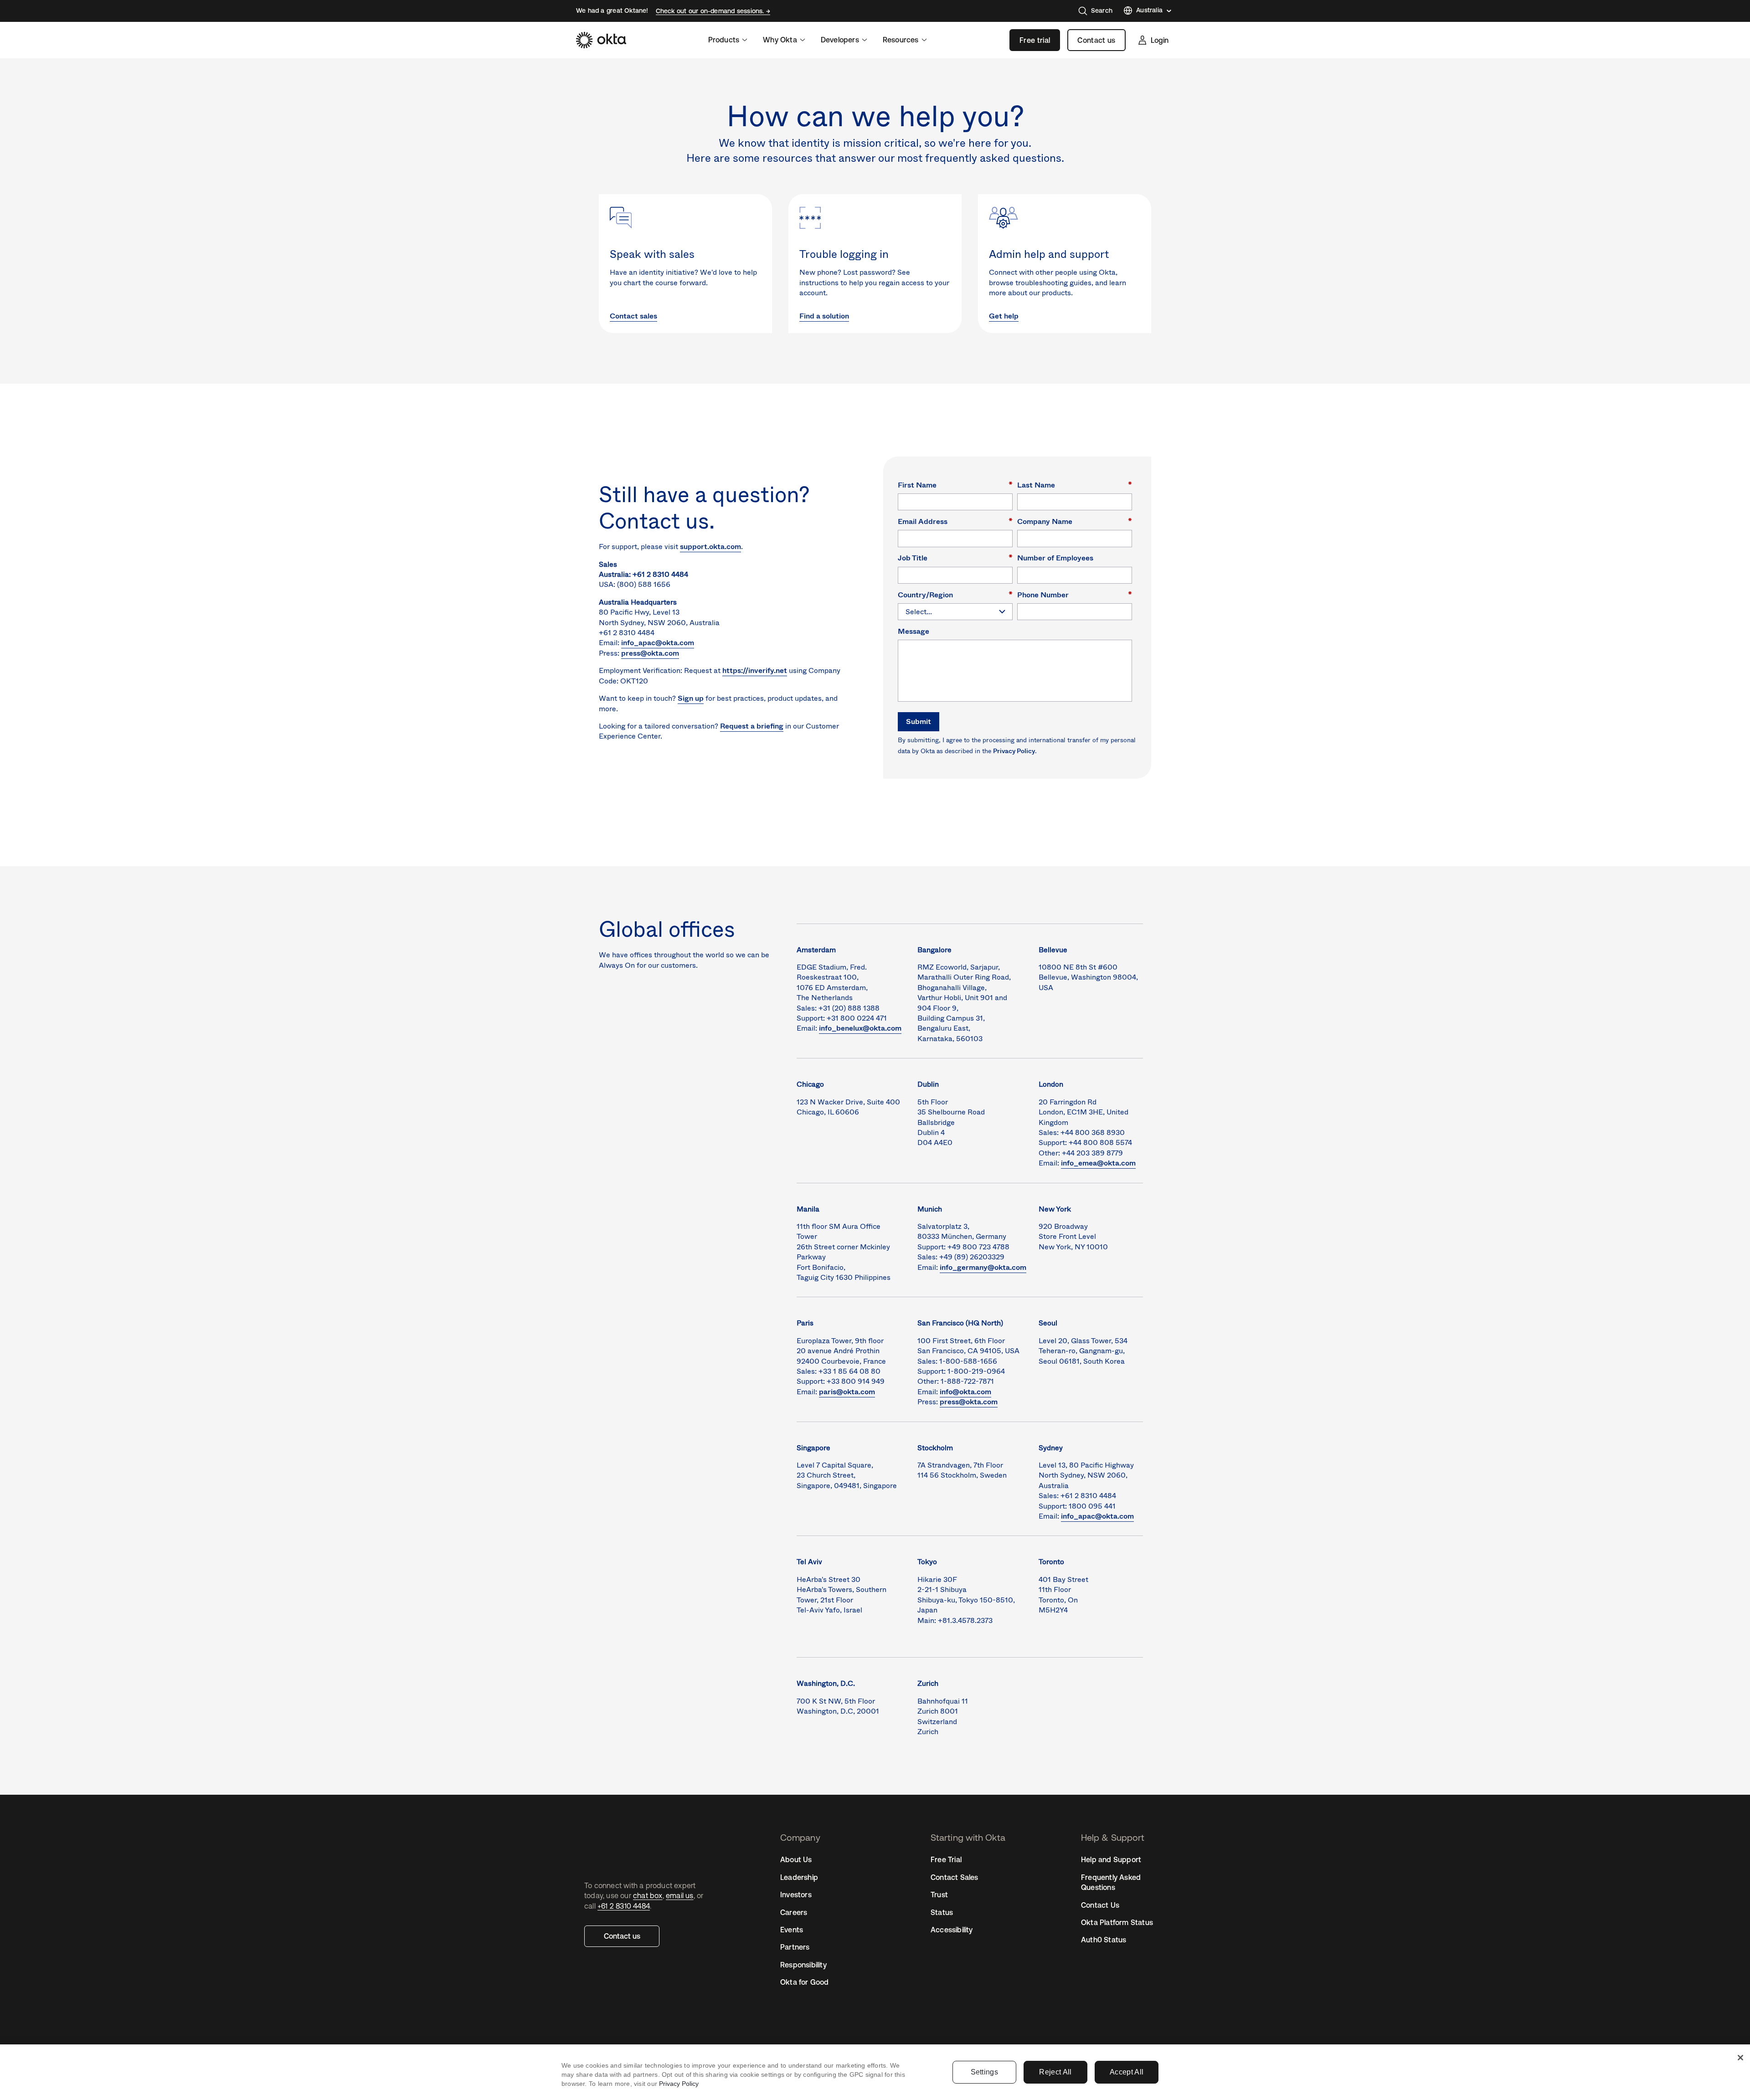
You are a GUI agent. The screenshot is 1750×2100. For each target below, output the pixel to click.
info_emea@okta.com (1098, 1163)
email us (680, 1895)
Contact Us (1100, 1905)
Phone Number (1075, 594)
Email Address (955, 521)
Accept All (1127, 2072)
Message (914, 631)
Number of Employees (1055, 557)
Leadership (799, 1877)
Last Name (1075, 485)
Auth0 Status (1104, 1940)
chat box (648, 1895)
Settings (985, 2072)
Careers (794, 1912)
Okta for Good (805, 1982)
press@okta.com (650, 653)
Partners (795, 1947)
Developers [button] (840, 40)
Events (792, 1930)
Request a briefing (752, 726)
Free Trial (946, 1859)
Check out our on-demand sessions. (711, 11)
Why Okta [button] (780, 40)
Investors (796, 1895)
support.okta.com (710, 547)
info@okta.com (965, 1392)
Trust (939, 1895)
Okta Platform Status (1117, 1922)
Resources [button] (901, 40)
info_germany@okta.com (983, 1267)
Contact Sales (955, 1877)
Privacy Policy (1014, 751)
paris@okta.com (847, 1392)
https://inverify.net (755, 670)
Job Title (955, 557)
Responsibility (803, 1965)
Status (942, 1912)
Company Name (1075, 521)
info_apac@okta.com (658, 643)
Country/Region (955, 594)
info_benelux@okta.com (860, 1028)
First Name (955, 485)
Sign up (691, 698)
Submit (919, 721)
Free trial (1035, 40)
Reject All (1055, 2072)
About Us (796, 1859)
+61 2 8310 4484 (624, 1906)
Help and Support (1111, 1859)
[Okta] (601, 40)
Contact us (1096, 40)
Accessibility (952, 1930)
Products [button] (724, 40)
